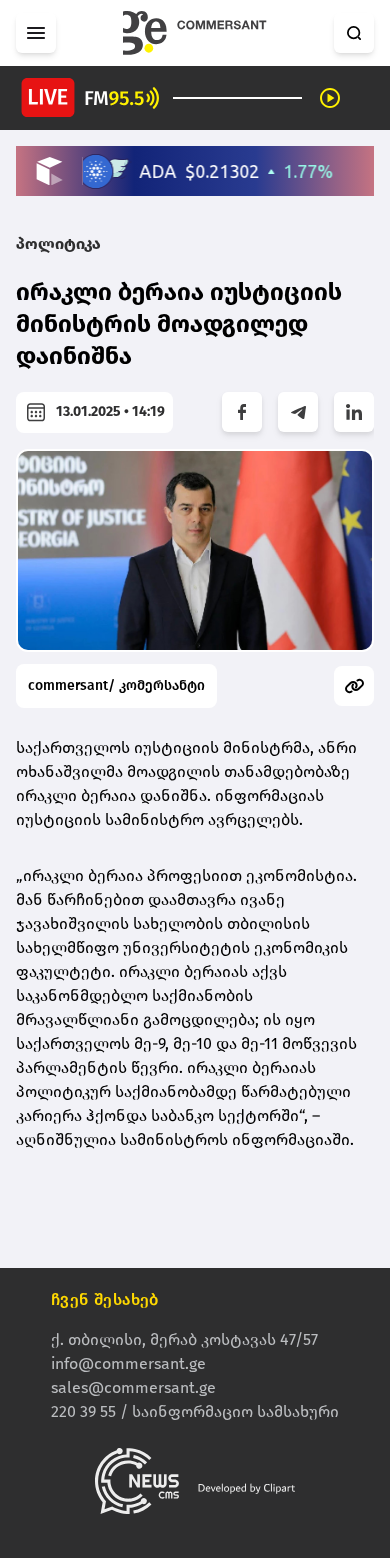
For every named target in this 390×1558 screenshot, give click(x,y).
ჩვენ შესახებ (105, 1299)
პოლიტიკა (58, 243)
